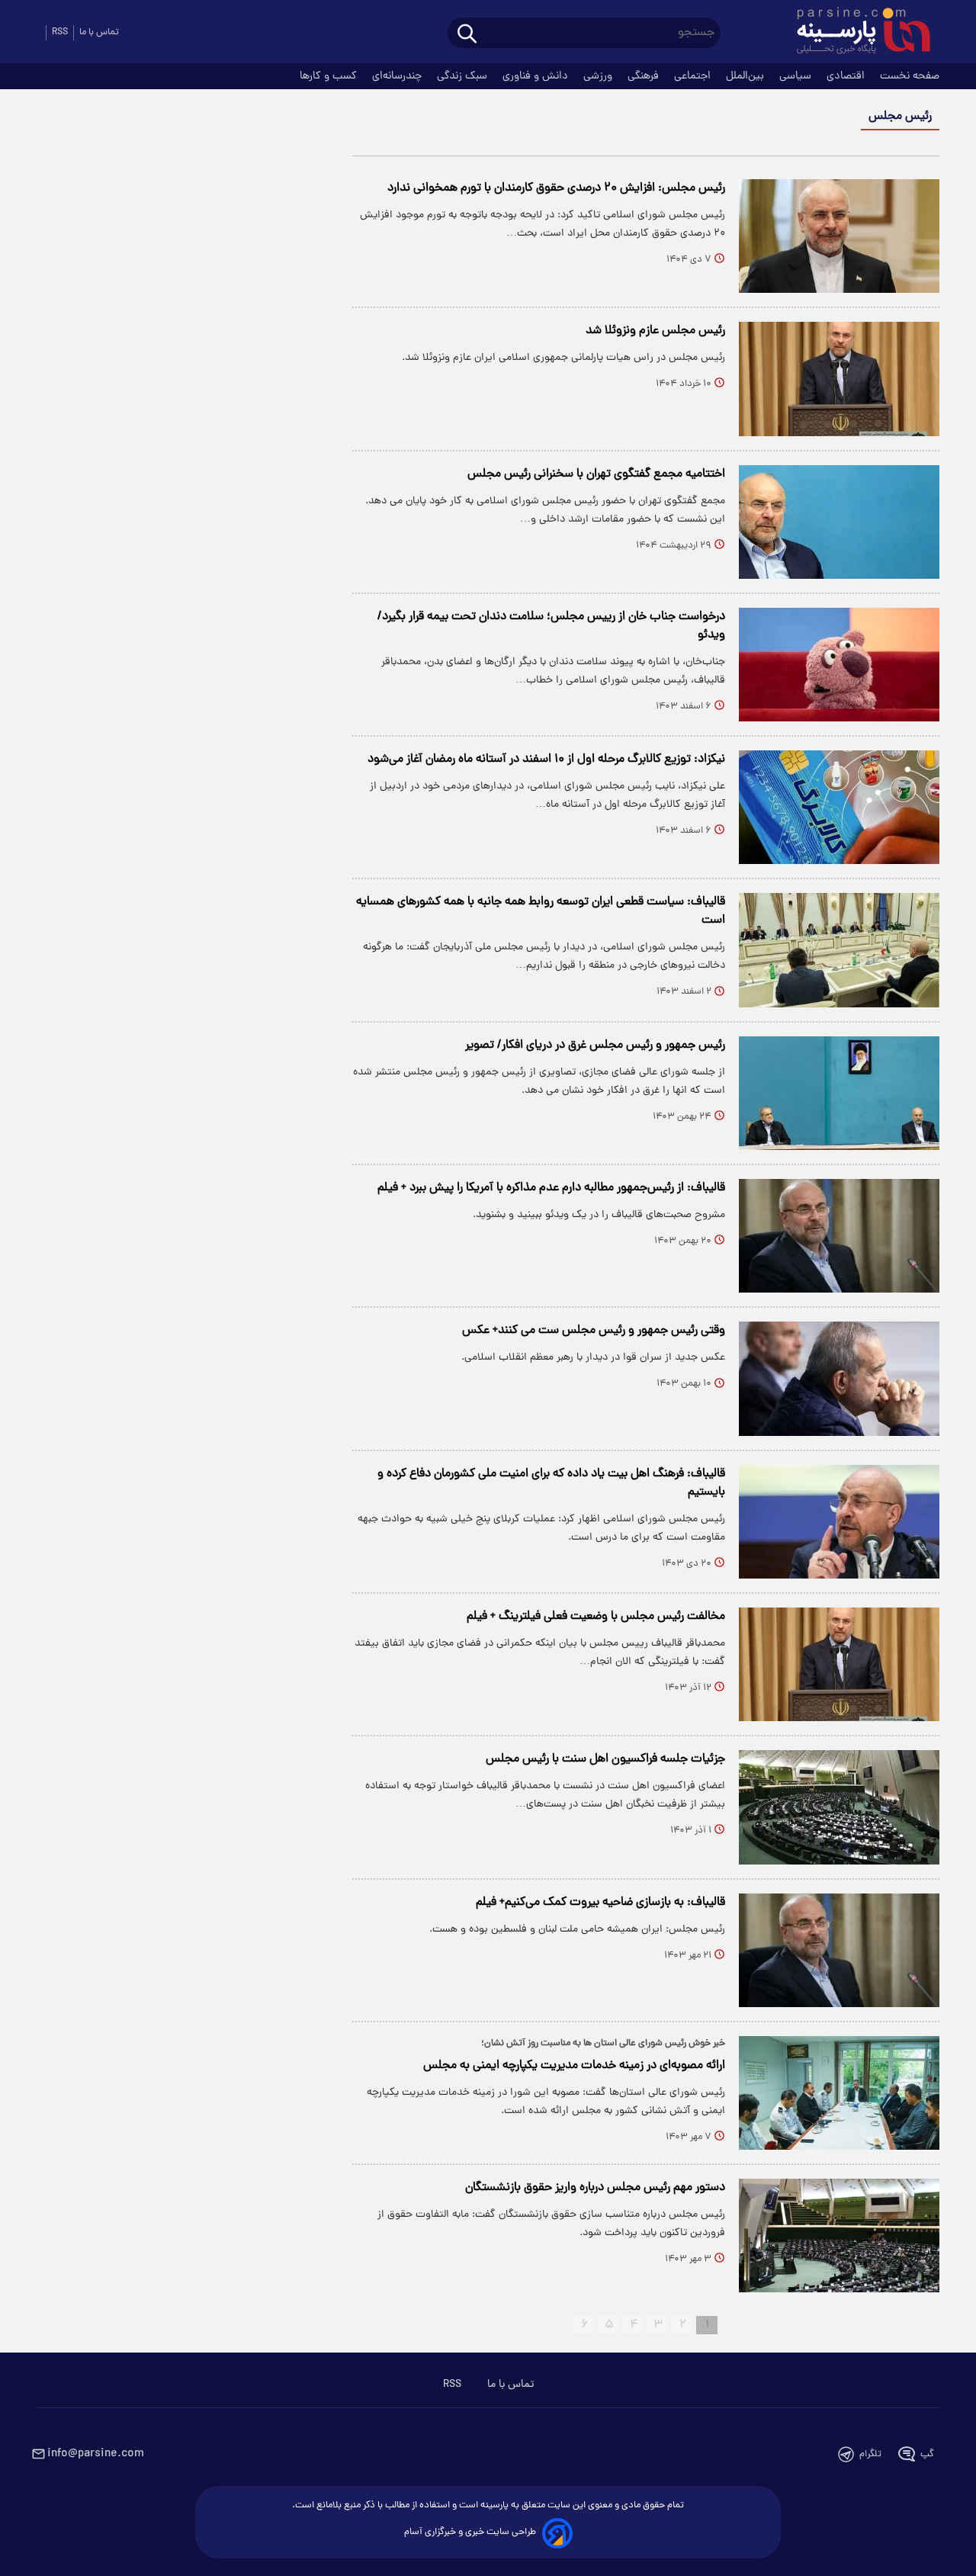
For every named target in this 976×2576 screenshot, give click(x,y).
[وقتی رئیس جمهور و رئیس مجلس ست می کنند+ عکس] (839, 1378)
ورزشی (599, 76)
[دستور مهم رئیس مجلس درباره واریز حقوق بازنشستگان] (839, 2236)
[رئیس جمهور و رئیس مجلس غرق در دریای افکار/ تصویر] (839, 1093)
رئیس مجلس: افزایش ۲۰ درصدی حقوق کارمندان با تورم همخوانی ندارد (556, 188)
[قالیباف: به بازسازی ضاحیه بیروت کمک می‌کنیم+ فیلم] (839, 1950)
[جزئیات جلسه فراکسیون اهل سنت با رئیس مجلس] (839, 1807)
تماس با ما (99, 32)
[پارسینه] (856, 33)
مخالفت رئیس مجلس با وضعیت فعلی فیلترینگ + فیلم (596, 1617)
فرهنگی (645, 76)
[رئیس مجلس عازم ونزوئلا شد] (839, 379)
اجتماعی (694, 76)
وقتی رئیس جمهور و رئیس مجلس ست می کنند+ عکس (594, 1331)
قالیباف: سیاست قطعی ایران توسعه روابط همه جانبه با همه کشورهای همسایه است (541, 911)
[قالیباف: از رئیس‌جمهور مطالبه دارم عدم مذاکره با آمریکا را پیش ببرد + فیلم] (839, 1236)
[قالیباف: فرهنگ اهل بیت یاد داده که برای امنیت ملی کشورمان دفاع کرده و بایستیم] (839, 1522)
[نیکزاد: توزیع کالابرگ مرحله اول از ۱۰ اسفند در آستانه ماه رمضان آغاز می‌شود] (839, 807)
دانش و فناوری (537, 76)
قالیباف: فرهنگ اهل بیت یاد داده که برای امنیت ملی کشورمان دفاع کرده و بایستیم (551, 1483)
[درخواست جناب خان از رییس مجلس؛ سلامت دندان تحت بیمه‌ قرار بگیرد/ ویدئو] (839, 665)
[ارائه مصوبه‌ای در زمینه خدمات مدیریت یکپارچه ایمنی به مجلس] (839, 2093)
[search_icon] (467, 35)
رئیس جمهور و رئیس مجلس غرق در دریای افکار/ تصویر (595, 1045)
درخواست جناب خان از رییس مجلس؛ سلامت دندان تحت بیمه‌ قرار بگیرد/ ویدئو (551, 626)
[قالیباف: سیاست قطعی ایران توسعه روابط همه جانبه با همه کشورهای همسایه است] (839, 950)
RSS (60, 32)
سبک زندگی (464, 76)
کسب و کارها (330, 76)
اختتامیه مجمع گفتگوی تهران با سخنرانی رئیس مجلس (596, 474)
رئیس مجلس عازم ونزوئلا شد (655, 331)
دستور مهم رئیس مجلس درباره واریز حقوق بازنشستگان (595, 2188)
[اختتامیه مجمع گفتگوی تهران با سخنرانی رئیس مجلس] (839, 522)
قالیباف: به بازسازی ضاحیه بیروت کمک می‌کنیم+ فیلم (600, 1903)
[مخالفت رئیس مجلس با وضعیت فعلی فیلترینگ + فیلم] (839, 1664)
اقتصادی (847, 76)
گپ (927, 2454)
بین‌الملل (746, 76)
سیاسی (797, 76)
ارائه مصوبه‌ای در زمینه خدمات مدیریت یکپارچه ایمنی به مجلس (574, 2066)
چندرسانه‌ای (398, 76)
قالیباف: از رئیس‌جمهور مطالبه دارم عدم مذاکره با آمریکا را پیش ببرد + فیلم (551, 1188)
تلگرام (870, 2454)
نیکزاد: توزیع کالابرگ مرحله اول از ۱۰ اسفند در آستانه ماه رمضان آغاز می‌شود (546, 760)
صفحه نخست (910, 76)
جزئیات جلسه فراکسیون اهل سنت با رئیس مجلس (605, 1759)
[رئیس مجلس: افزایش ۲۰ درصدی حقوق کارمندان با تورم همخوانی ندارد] (839, 236)
